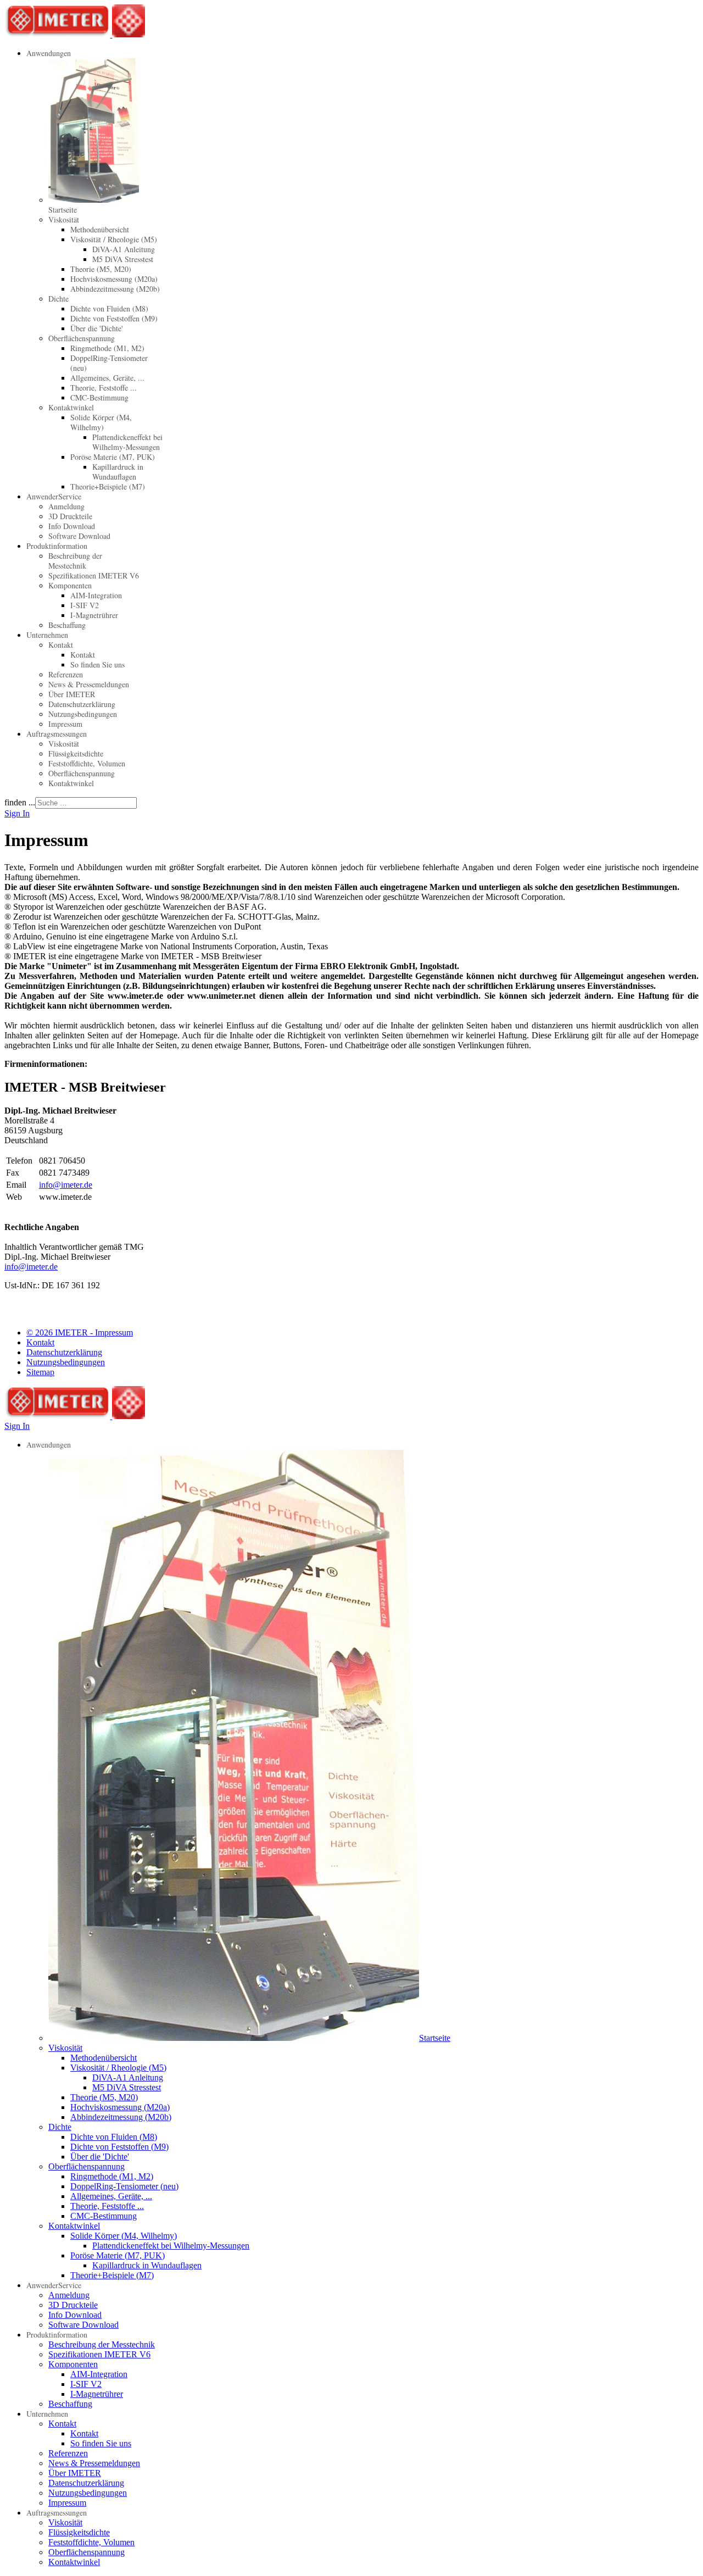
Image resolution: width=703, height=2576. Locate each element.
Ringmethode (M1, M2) (107, 348)
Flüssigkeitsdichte (76, 753)
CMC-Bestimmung (99, 397)
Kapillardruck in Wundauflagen (118, 472)
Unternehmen (47, 635)
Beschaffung (67, 625)
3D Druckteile (70, 516)
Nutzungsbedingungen (83, 714)
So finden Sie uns (97, 664)
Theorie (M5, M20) (101, 269)
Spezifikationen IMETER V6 (94, 575)
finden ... (20, 802)
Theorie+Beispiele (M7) (108, 486)
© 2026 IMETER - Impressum (80, 1332)
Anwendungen (49, 53)
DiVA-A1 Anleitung (124, 249)
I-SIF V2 (85, 605)
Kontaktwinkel (71, 407)
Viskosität (64, 219)
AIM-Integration (96, 595)
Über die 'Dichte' (97, 328)
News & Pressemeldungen (89, 684)
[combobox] (86, 803)
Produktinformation (57, 546)
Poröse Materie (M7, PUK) (113, 457)
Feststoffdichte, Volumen (87, 763)
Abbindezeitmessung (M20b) (115, 289)
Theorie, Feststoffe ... (104, 388)
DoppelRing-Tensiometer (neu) (109, 363)
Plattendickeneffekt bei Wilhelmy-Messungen (127, 442)
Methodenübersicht (100, 229)
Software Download (79, 536)
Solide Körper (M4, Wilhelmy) (101, 422)
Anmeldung (66, 506)
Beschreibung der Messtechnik (75, 561)
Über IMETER (72, 694)
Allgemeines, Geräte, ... (107, 378)
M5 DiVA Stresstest (123, 259)
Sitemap (40, 1372)
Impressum (65, 724)
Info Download (72, 526)
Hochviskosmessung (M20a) (114, 279)
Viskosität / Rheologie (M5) (114, 239)
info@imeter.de (66, 1185)
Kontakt (61, 645)
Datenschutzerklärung (82, 704)
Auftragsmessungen (57, 734)
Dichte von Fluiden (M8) (109, 308)
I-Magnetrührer (94, 615)
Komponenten (70, 585)
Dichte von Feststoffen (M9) (114, 318)
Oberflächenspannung (82, 338)
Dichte (58, 299)
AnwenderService (54, 496)
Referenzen (66, 674)
